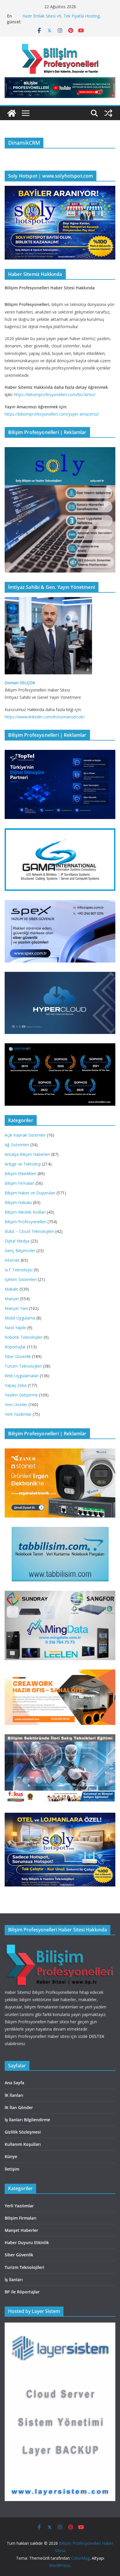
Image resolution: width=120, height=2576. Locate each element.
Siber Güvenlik (18, 1356)
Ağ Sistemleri (17, 1145)
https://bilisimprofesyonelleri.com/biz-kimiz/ (55, 394)
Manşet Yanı (16, 1308)
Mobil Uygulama (20, 1318)
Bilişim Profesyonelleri (25, 1222)
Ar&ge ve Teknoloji (23, 1164)
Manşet (12, 1299)
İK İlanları (14, 2095)
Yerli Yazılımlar (18, 1414)
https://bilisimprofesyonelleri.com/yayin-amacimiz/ (52, 414)
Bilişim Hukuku (18, 1202)
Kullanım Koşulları (23, 2144)
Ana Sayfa (14, 2083)
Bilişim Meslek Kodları (25, 1212)
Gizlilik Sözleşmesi (23, 2132)
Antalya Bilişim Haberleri (27, 1154)
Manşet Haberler (21, 2230)
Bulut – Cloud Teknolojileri (29, 1231)
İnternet (12, 1260)
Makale (12, 1289)
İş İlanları (14, 2280)
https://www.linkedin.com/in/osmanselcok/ (45, 717)
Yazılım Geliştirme (21, 1395)
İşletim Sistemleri (21, 1279)
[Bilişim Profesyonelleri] (60, 1945)
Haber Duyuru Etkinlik (27, 2242)
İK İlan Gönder (19, 2107)
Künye (11, 2156)
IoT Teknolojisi (19, 1270)
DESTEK (97, 2036)
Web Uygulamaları (22, 1376)
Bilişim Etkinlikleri (21, 1174)
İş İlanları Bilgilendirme (27, 2120)
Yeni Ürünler (16, 1405)
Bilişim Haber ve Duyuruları (30, 1193)
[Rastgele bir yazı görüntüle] (108, 113)
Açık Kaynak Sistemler (25, 1135)
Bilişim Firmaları (20, 1183)
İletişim (12, 2169)
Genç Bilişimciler (20, 1251)
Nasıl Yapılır (15, 1328)
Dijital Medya (17, 1241)
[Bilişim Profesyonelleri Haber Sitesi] (12, 113)
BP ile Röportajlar (22, 2292)
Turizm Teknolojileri (23, 1366)
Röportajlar (15, 1347)
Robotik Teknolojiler (24, 1337)
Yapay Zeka (16, 1385)
